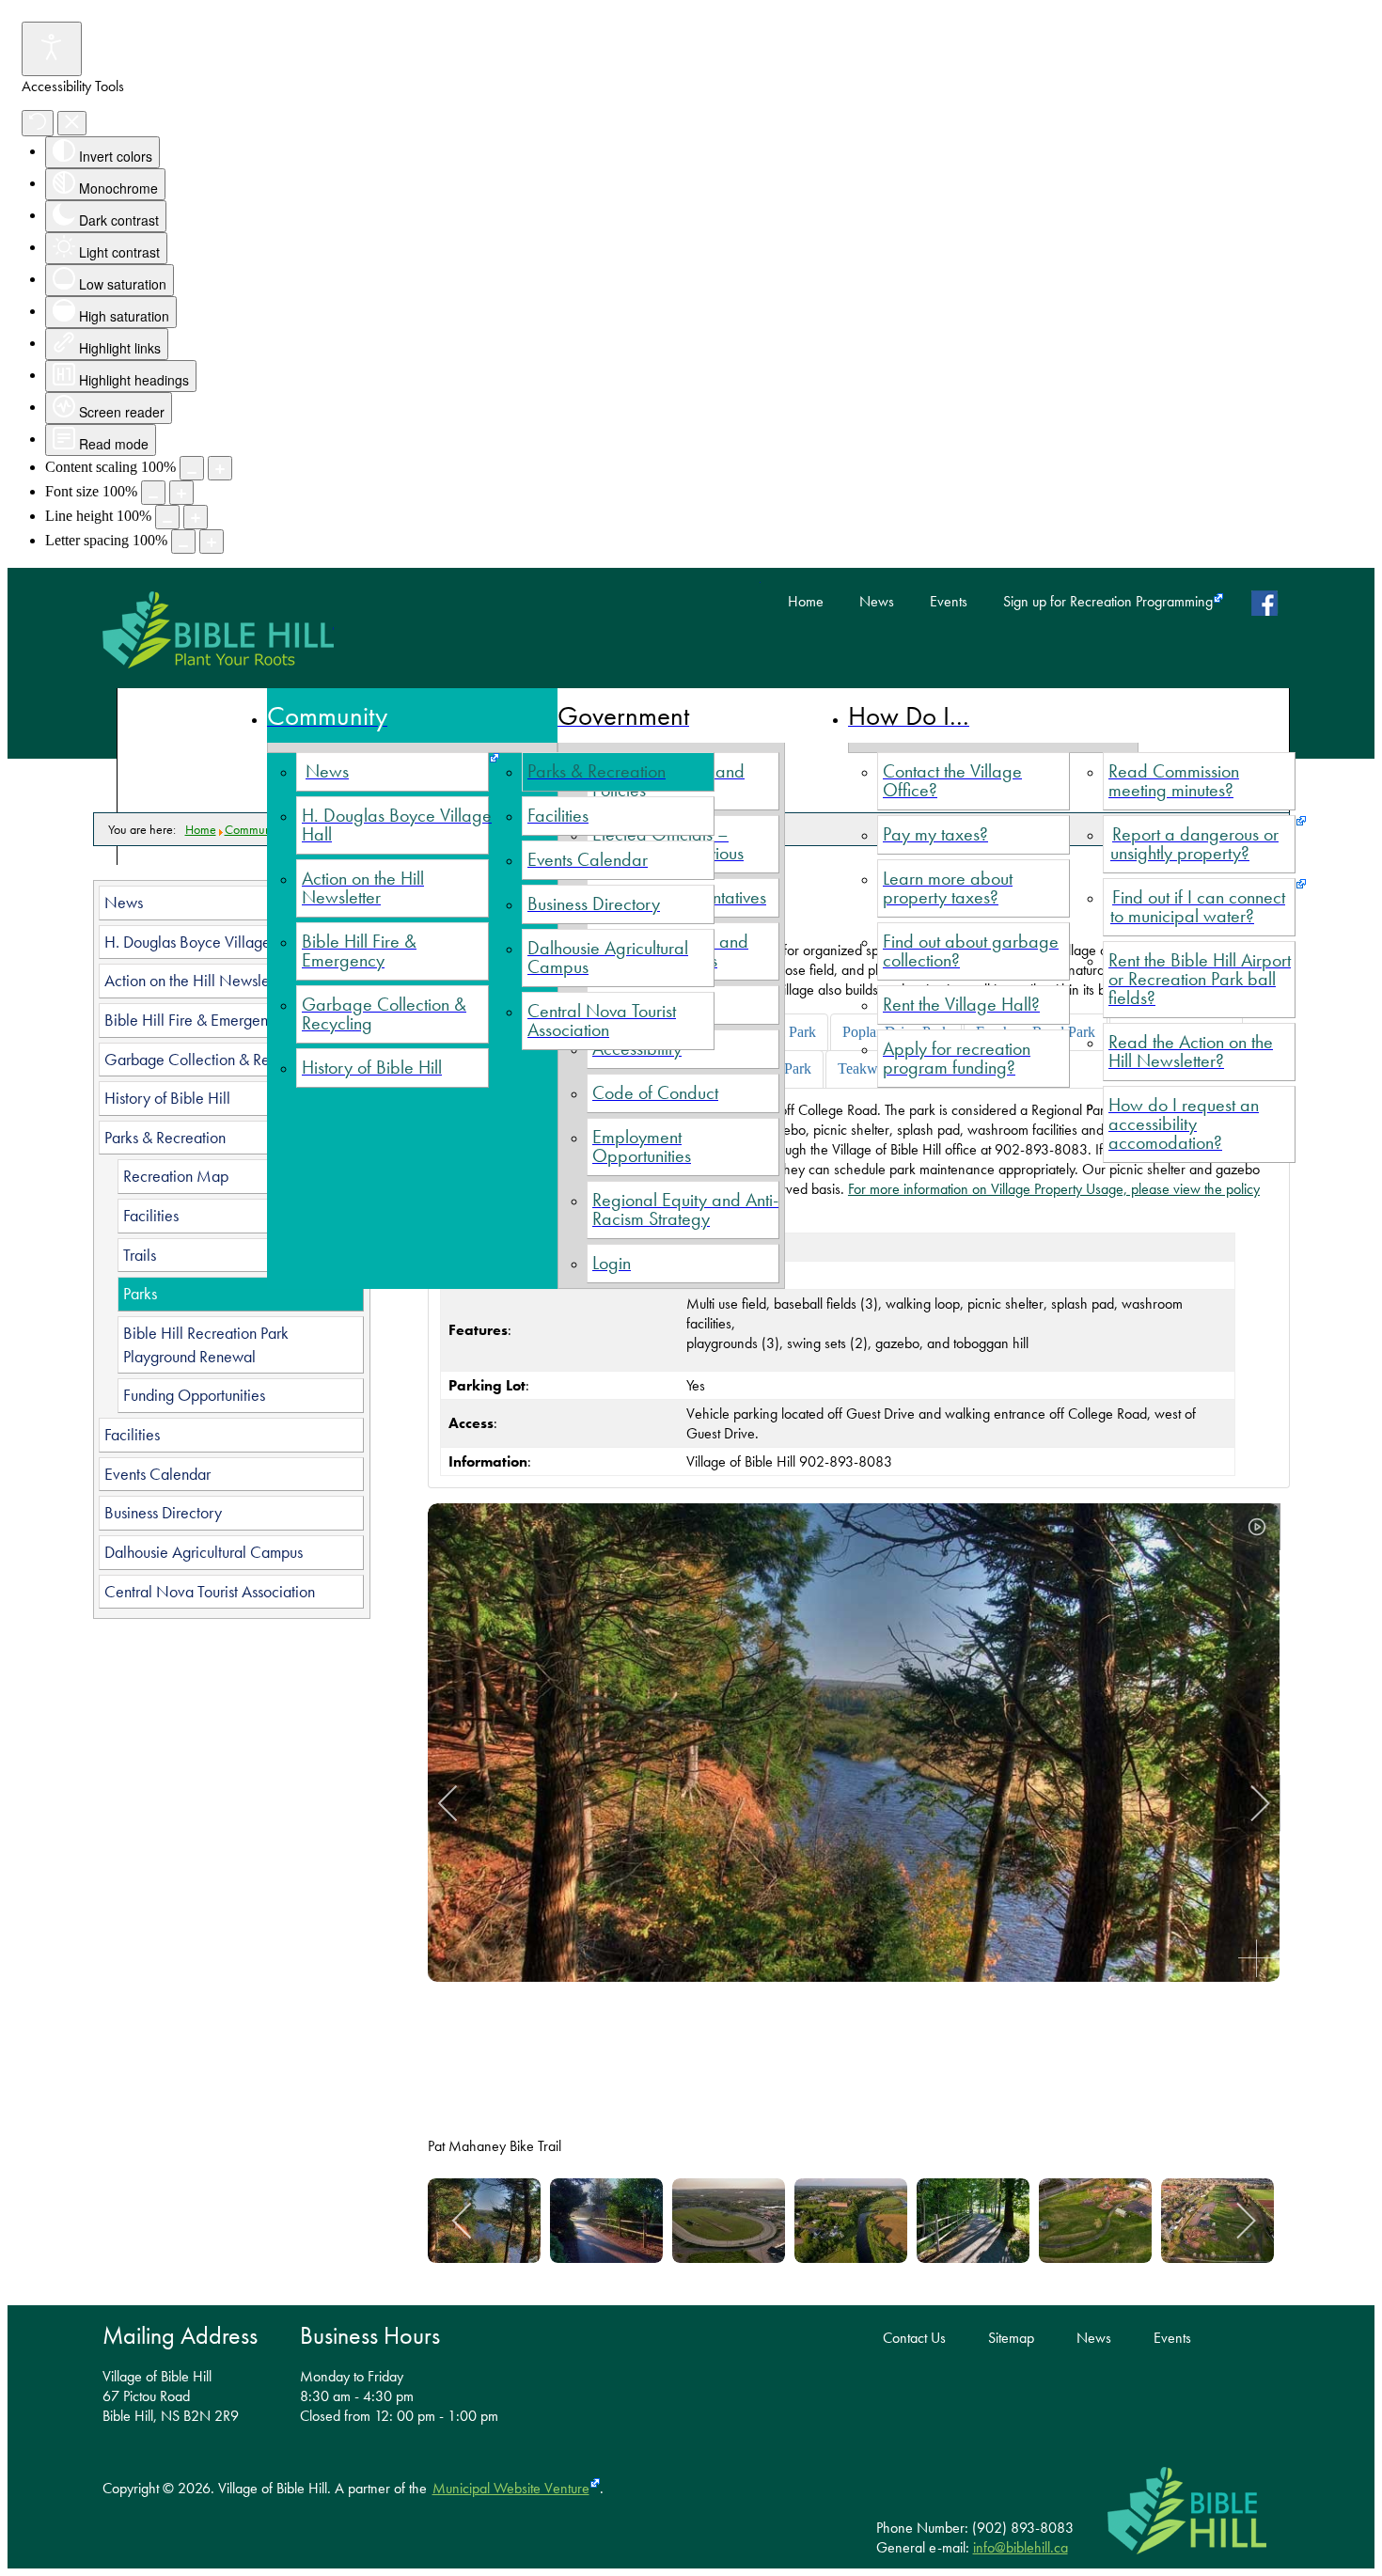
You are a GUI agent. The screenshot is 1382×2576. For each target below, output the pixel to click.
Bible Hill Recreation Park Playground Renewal (206, 1345)
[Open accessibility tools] (52, 49)
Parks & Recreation (165, 1138)
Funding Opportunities (194, 1395)
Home (806, 602)
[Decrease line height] (167, 517)
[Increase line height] (196, 517)
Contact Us (914, 2338)
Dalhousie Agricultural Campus (204, 1552)
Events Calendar (157, 1474)
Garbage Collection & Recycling (210, 1060)
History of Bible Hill (167, 1098)
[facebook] (1269, 603)
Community (254, 829)
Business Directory (163, 1513)
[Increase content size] (220, 468)
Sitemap (1011, 2338)
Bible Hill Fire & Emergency (194, 1020)
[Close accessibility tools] (72, 123)
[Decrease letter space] (183, 542)
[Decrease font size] (153, 493)
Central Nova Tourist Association (210, 1592)
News (877, 602)
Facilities (151, 1216)
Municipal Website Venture (511, 2488)
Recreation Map (176, 1176)
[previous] (461, 1803)
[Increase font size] (181, 493)
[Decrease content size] (192, 468)
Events (949, 602)
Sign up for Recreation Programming (1108, 602)
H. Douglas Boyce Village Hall (203, 942)
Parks (140, 1294)
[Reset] (38, 123)
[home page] (218, 630)
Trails (140, 1255)
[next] (1248, 1803)
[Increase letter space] (212, 542)
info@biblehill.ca (1021, 2547)
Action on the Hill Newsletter (197, 981)
